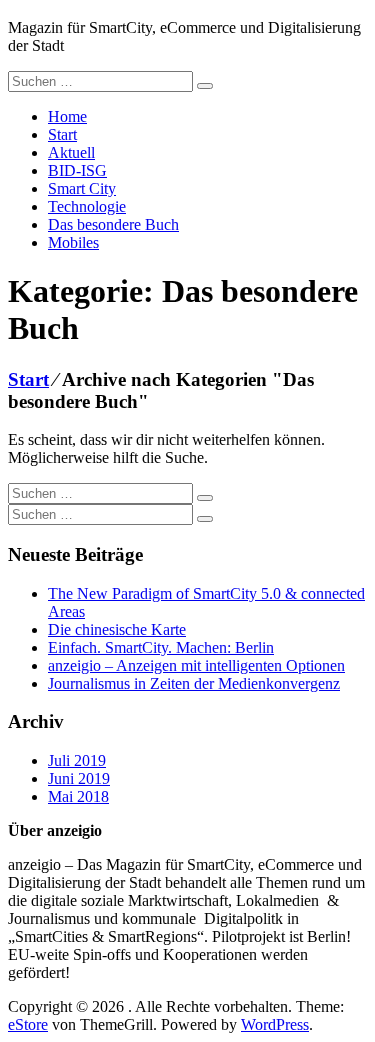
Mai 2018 (78, 796)
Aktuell (71, 152)
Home (67, 116)
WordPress (275, 1024)
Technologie (87, 206)
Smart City (82, 188)
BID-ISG (77, 170)
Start (62, 134)
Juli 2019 (77, 760)
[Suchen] (205, 86)
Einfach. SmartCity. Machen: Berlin (161, 647)
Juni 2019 (79, 778)
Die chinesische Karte (117, 629)
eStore (28, 1024)
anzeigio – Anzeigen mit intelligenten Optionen (196, 665)
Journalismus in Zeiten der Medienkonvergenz (194, 683)
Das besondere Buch (113, 224)
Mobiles (73, 242)
